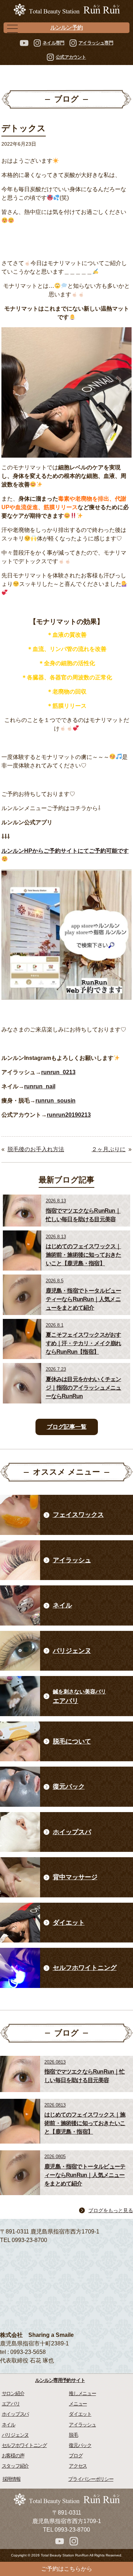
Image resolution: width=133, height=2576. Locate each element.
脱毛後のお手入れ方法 (36, 1149)
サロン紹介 (13, 2393)
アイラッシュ (82, 2425)
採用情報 (12, 2479)
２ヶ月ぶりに (109, 1149)
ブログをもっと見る (111, 2210)
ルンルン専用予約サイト (60, 2380)
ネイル (9, 2425)
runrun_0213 (58, 1072)
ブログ (76, 2456)
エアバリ (11, 2404)
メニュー (78, 2404)
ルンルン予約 (66, 28)
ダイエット (80, 2414)
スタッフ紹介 (15, 2466)
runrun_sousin (56, 1101)
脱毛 (73, 2435)
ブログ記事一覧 (67, 1427)
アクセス (78, 2466)
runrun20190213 (69, 1115)
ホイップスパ (15, 2414)
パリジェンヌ (15, 2435)
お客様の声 (13, 2456)
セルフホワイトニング (24, 2445)
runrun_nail (40, 1086)
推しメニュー (82, 2393)
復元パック (80, 2445)
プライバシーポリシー (91, 2479)
